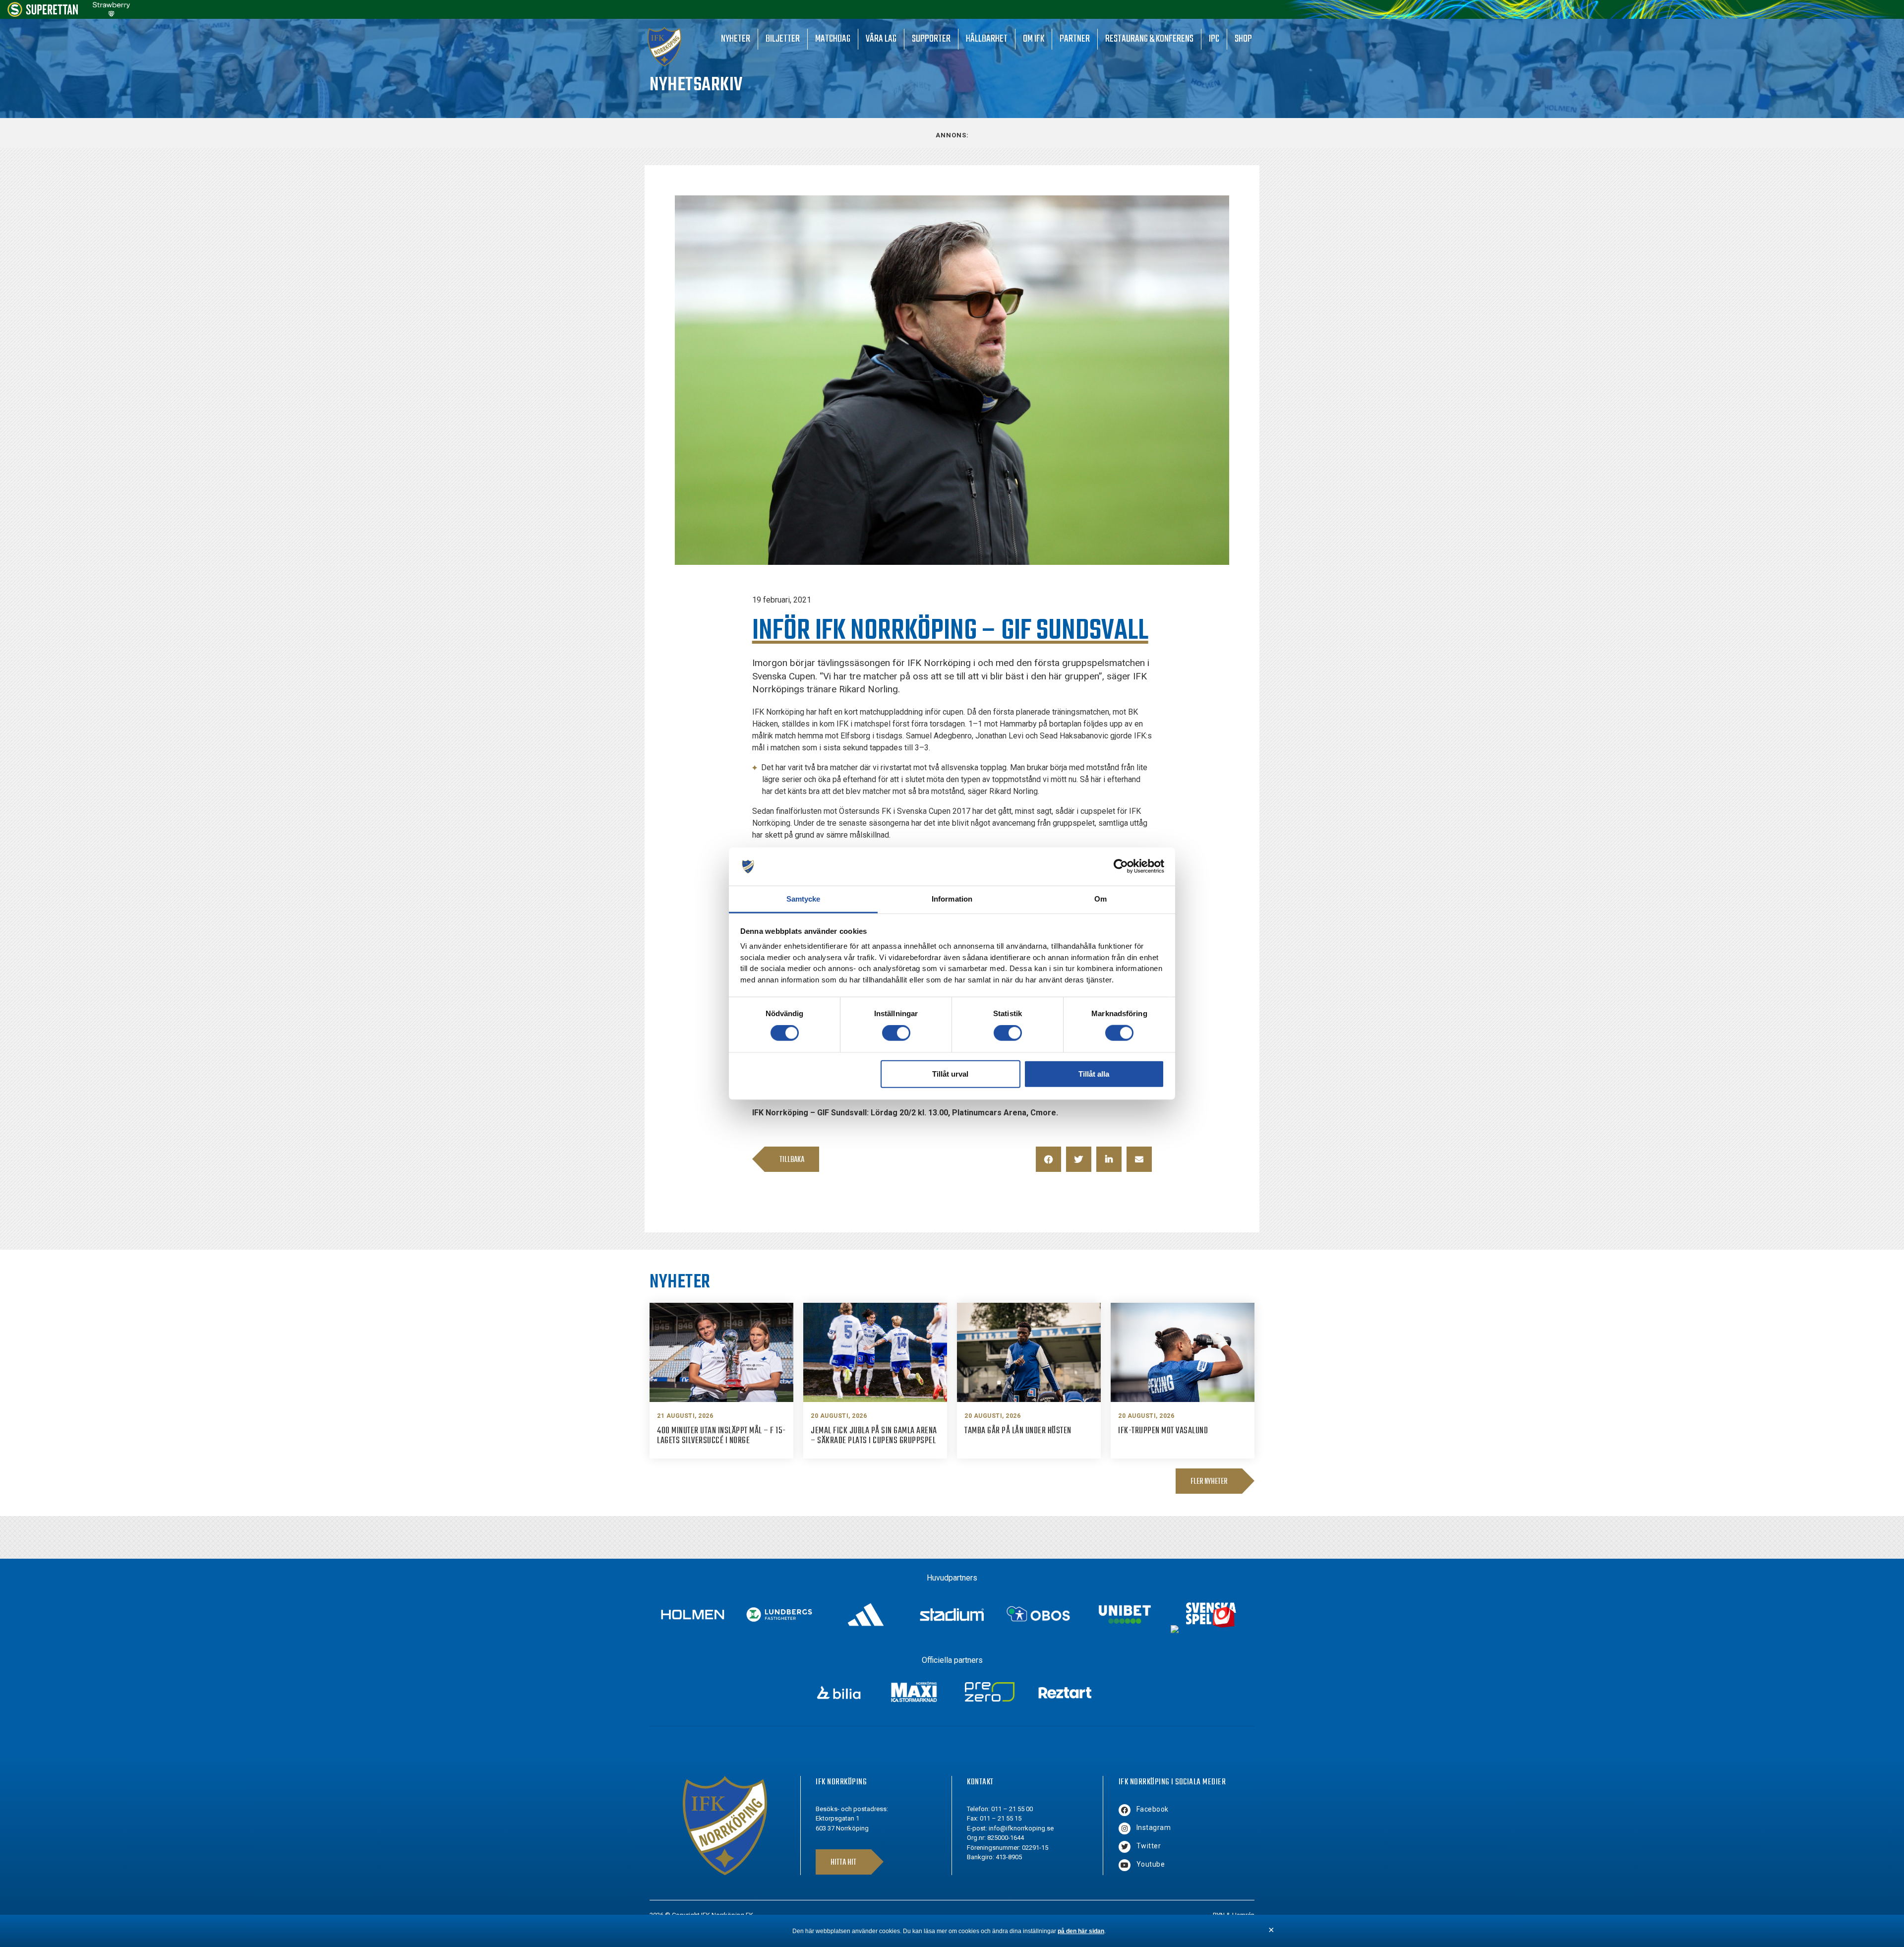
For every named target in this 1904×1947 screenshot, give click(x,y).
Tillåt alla (1094, 1073)
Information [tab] (952, 899)
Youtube (1151, 1864)
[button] (1048, 1159)
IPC (1214, 39)
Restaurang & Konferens (1149, 39)
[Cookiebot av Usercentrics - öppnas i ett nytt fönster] (1121, 866)
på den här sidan (1081, 1931)
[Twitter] (1125, 1847)
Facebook (1153, 1809)
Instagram (1154, 1827)
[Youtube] (1125, 1865)
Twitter (1149, 1846)
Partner (1075, 39)
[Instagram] (1125, 1828)
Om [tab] (1101, 899)
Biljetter (783, 39)
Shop (1243, 39)
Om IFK (1034, 39)
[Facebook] (1125, 1810)
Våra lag (881, 39)
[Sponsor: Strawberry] (111, 14)
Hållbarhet (987, 39)
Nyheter (736, 39)
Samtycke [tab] (803, 899)
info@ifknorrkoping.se (1021, 1828)
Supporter (931, 39)
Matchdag (833, 39)
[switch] (896, 1033)
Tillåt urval (950, 1073)
